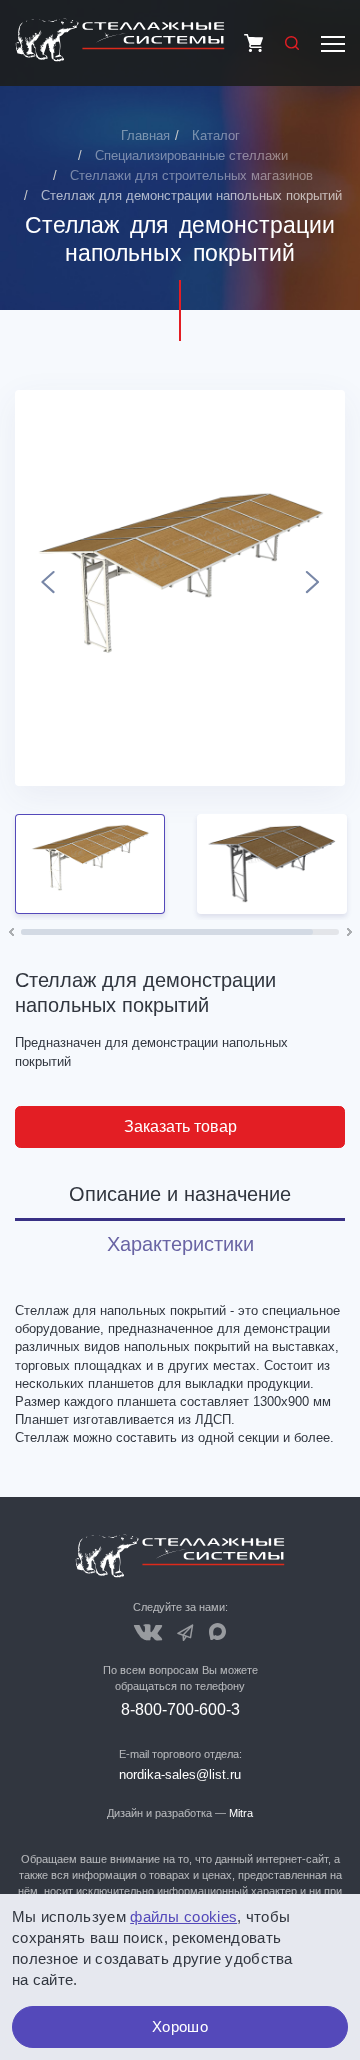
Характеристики (180, 1244)
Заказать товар (180, 1126)
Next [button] (312, 588)
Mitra (241, 1813)
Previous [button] (47, 588)
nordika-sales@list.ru (180, 1774)
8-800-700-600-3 (180, 1709)
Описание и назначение (180, 1194)
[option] (180, 588)
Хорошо (180, 2026)
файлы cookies (183, 1916)
